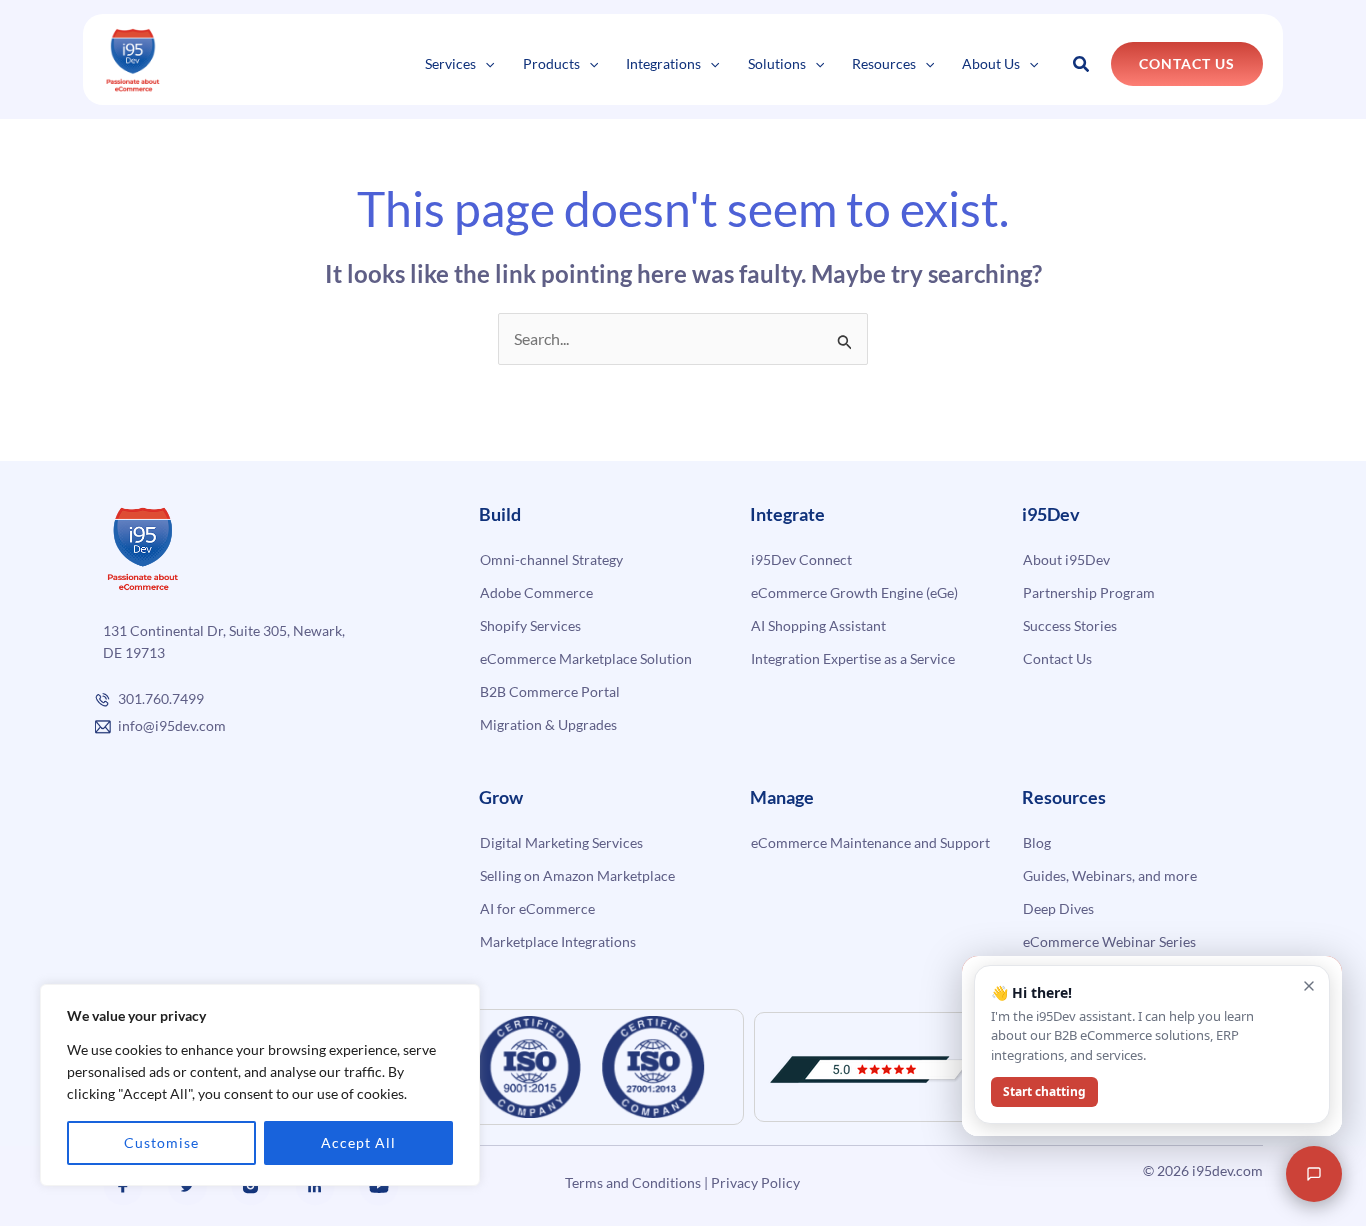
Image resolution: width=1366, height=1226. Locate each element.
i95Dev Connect (801, 559)
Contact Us (1057, 658)
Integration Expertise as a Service (853, 658)
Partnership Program (1089, 592)
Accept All (358, 1142)
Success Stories (1070, 625)
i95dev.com (1227, 1170)
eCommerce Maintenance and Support (870, 842)
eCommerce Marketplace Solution (586, 658)
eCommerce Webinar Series (1109, 941)
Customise (161, 1142)
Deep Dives (1058, 908)
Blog (1037, 842)
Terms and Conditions (633, 1182)
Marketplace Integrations (558, 941)
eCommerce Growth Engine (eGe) (854, 592)
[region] (260, 1085)
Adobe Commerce (536, 592)
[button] (485, 63)
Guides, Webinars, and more (1110, 875)
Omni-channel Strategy (551, 559)
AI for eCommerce (537, 908)
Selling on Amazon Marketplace (577, 875)
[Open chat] (1314, 1174)
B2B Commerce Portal (550, 691)
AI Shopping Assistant (818, 625)
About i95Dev (1066, 559)
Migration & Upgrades (548, 724)
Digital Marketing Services (561, 842)
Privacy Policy (755, 1182)
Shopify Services (530, 625)
